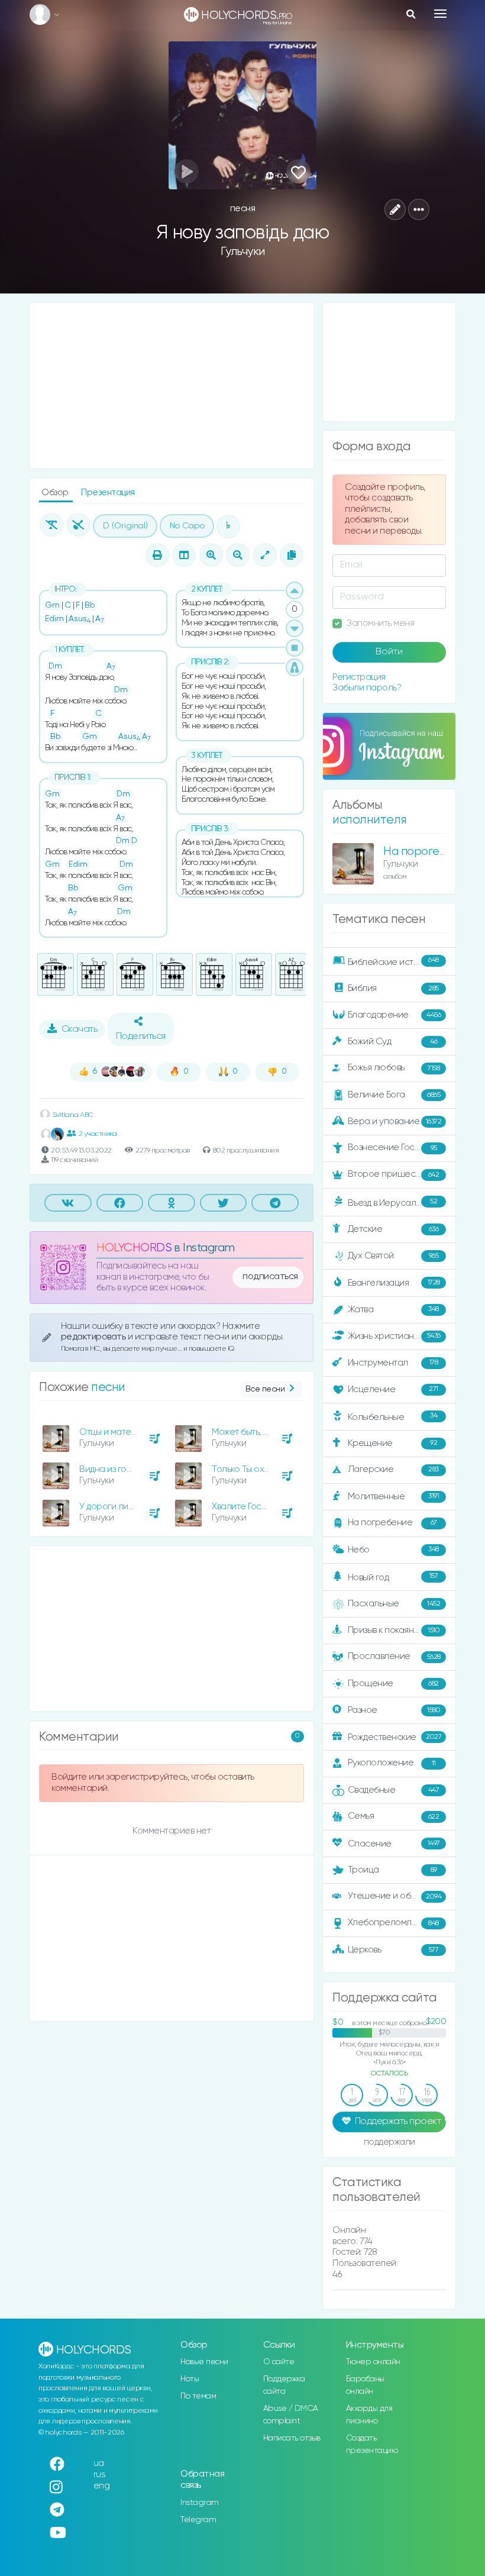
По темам (198, 2396)
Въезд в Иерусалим (393, 1203)
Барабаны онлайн (365, 2385)
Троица (392, 1870)
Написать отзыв (292, 2438)
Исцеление (393, 1389)
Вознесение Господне (394, 1147)
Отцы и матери (111, 1432)
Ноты (190, 2379)
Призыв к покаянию (394, 1630)
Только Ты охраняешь (257, 1469)
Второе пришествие (394, 1174)
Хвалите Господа (247, 1507)
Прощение (393, 1684)
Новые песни (204, 2362)
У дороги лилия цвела (125, 1507)
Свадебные (394, 1790)
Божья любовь (394, 1068)
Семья (394, 1816)
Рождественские (395, 1737)
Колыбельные (393, 1417)
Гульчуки (243, 252)
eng (102, 2486)
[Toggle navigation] (440, 14)
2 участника (98, 1134)
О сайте (279, 2362)
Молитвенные (394, 1496)
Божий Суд (393, 1042)
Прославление (394, 1656)
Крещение (393, 1443)
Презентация (108, 493)
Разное (394, 1710)
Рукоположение (392, 1763)
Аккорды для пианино (369, 2415)
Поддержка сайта (284, 2385)
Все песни (265, 1389)
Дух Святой (393, 1256)
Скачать (80, 1029)
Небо (393, 1549)
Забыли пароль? (367, 688)
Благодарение (395, 1015)
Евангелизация (394, 1283)
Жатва (393, 1309)
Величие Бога (394, 1095)
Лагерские (393, 1469)
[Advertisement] (172, 386)
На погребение (392, 1523)
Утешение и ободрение (398, 1896)
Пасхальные (394, 1604)
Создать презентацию (372, 2444)
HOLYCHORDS (134, 1248)
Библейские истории (393, 961)
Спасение (394, 1844)
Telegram (198, 2520)
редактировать (94, 1337)
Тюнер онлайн (373, 2362)
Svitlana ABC (72, 1115)
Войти (389, 652)
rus (100, 2475)
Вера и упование (395, 1121)
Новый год (393, 1577)
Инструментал (393, 1362)
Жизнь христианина (394, 1336)
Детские (393, 1229)
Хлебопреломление (393, 1923)
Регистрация (359, 677)
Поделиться (141, 1037)
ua (99, 2463)
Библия (393, 988)
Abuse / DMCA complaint (291, 2415)
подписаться (270, 1277)
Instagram (200, 2503)
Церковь (393, 1950)
